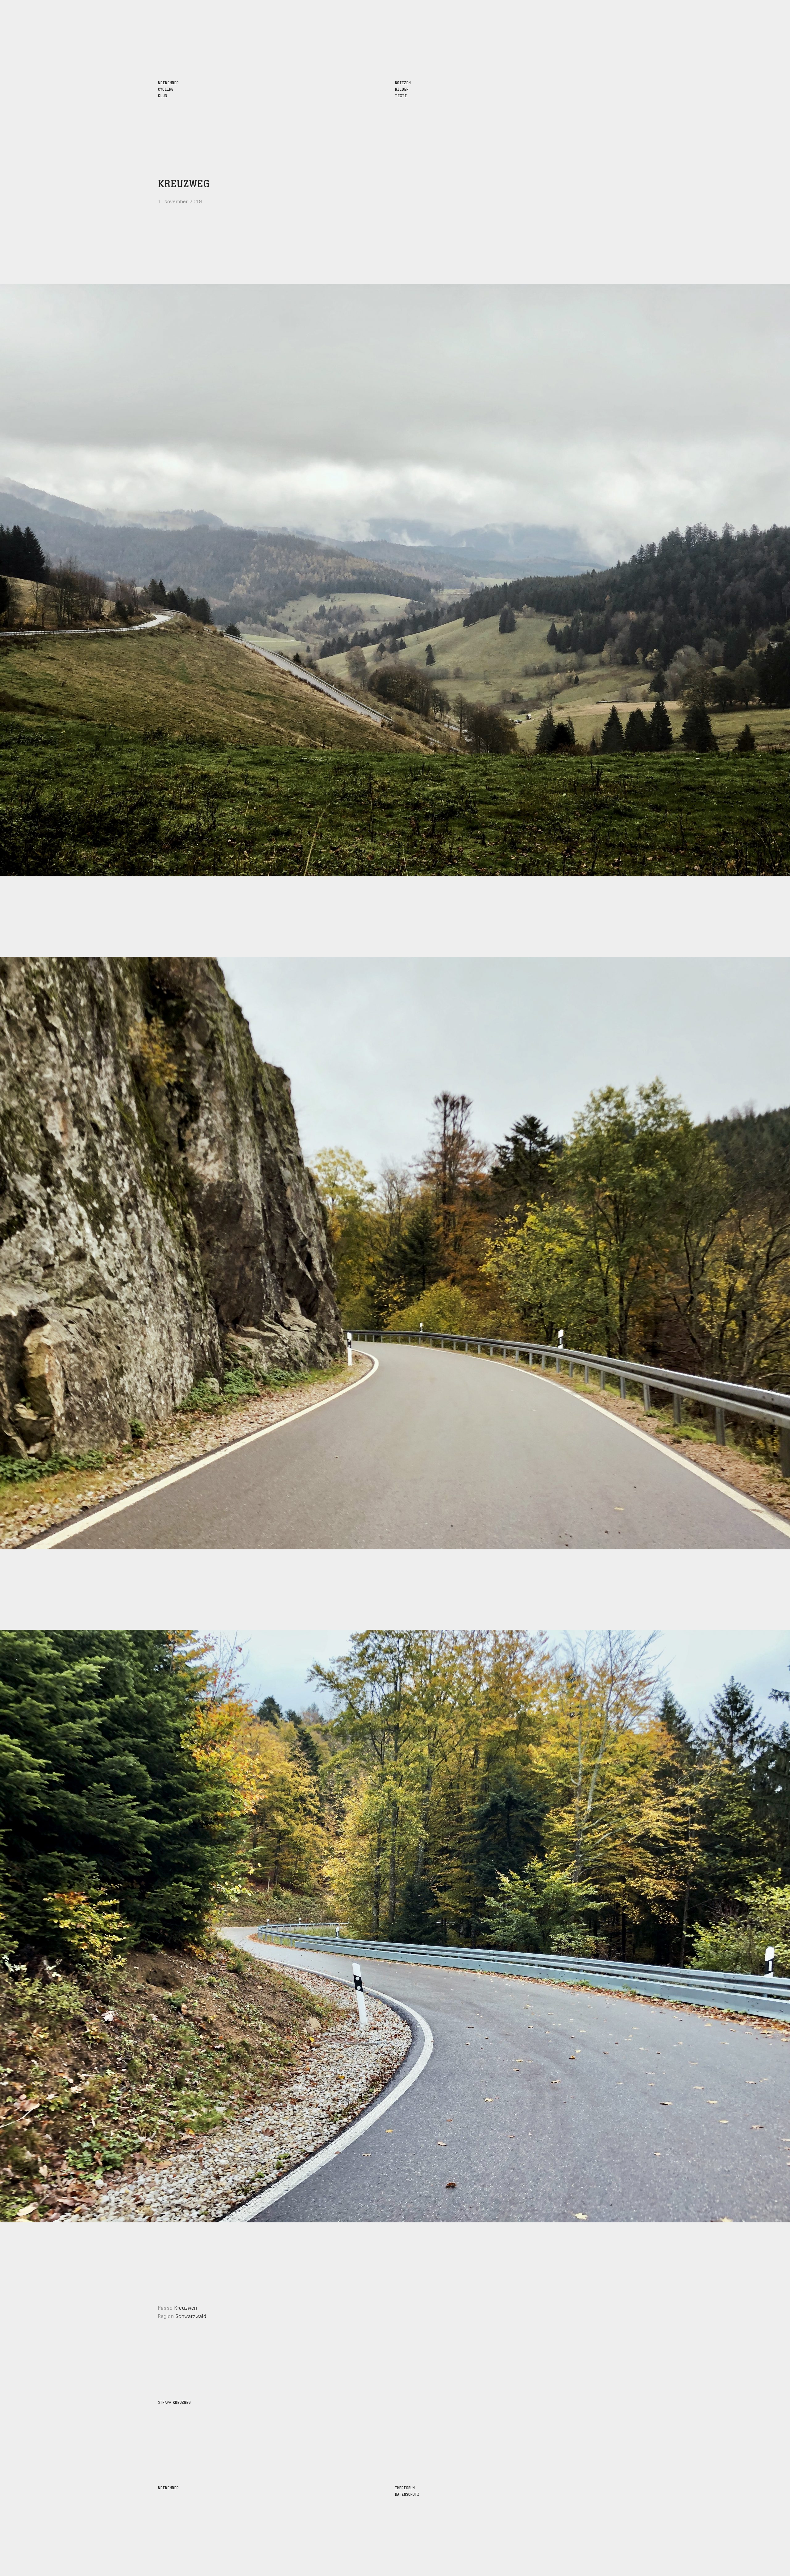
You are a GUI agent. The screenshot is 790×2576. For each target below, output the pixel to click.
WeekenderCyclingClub (168, 89)
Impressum (405, 2487)
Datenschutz (407, 2494)
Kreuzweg (184, 184)
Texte (401, 95)
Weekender (168, 2487)
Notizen (403, 82)
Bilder (402, 89)
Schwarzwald (191, 2315)
